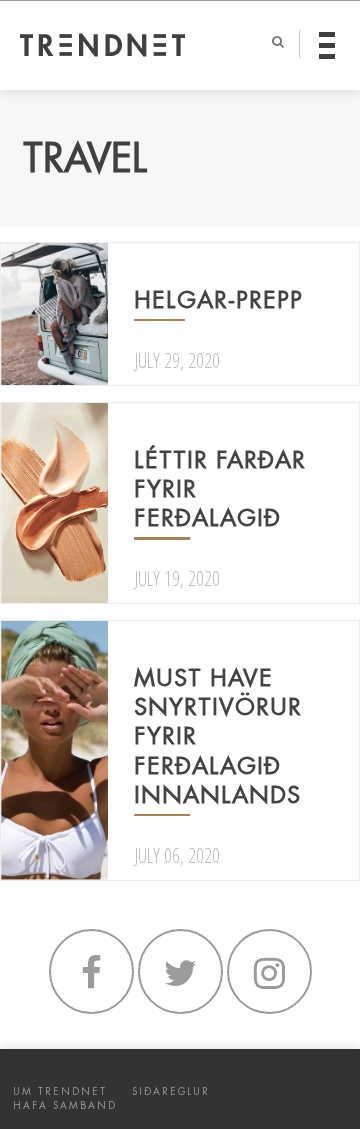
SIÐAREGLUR (171, 1091)
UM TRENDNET (60, 1091)
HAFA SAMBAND (65, 1105)
